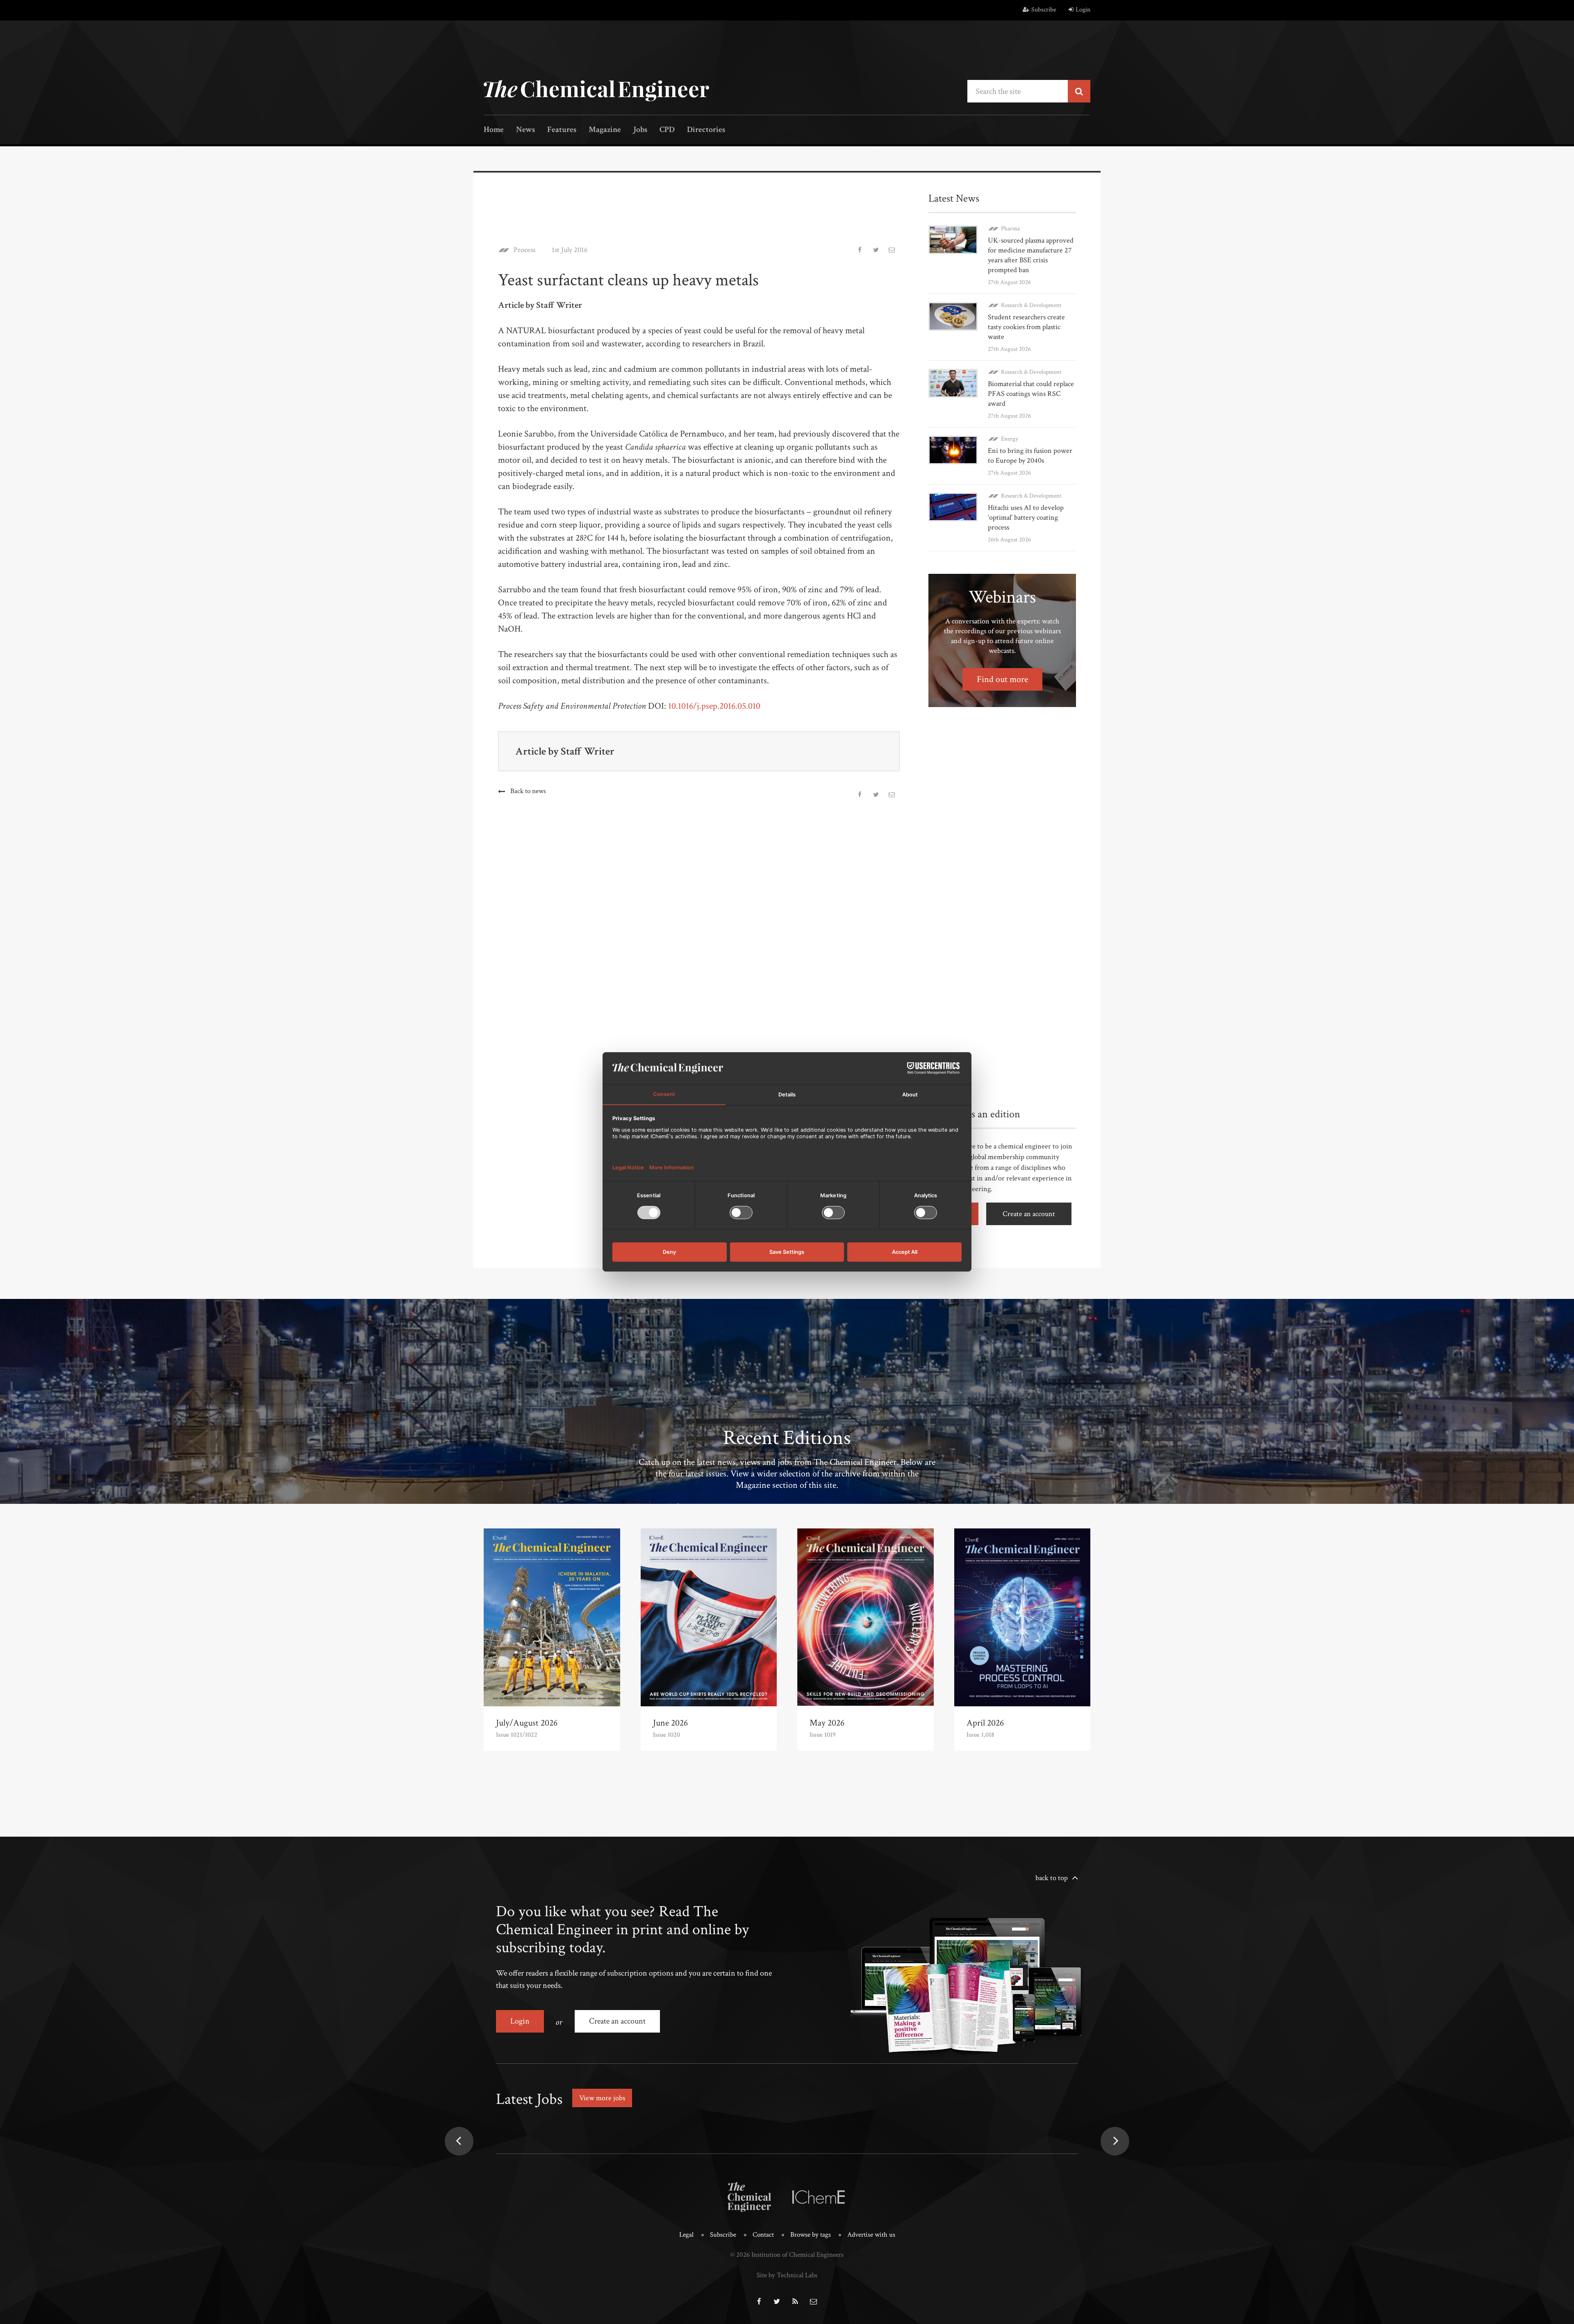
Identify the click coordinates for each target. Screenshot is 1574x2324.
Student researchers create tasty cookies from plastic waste (1026, 327)
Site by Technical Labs (787, 2275)
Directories (706, 130)
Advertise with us (871, 2235)
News (525, 130)
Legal (686, 2235)
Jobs (640, 130)
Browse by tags (811, 2235)
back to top (1052, 1878)
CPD (667, 130)
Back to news (528, 791)
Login (1083, 10)
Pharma (1010, 229)
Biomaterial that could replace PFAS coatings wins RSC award (1031, 394)
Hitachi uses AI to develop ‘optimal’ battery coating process (1026, 517)
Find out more (1002, 679)
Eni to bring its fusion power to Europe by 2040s (1030, 456)
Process (524, 250)
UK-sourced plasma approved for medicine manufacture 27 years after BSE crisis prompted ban (1031, 255)
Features (562, 130)
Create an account (1029, 1214)
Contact (763, 2235)
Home (494, 130)
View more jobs (602, 2098)
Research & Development (1031, 305)
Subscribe (1044, 10)
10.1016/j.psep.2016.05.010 (714, 706)
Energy (1010, 439)
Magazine (605, 130)
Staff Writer (588, 751)
